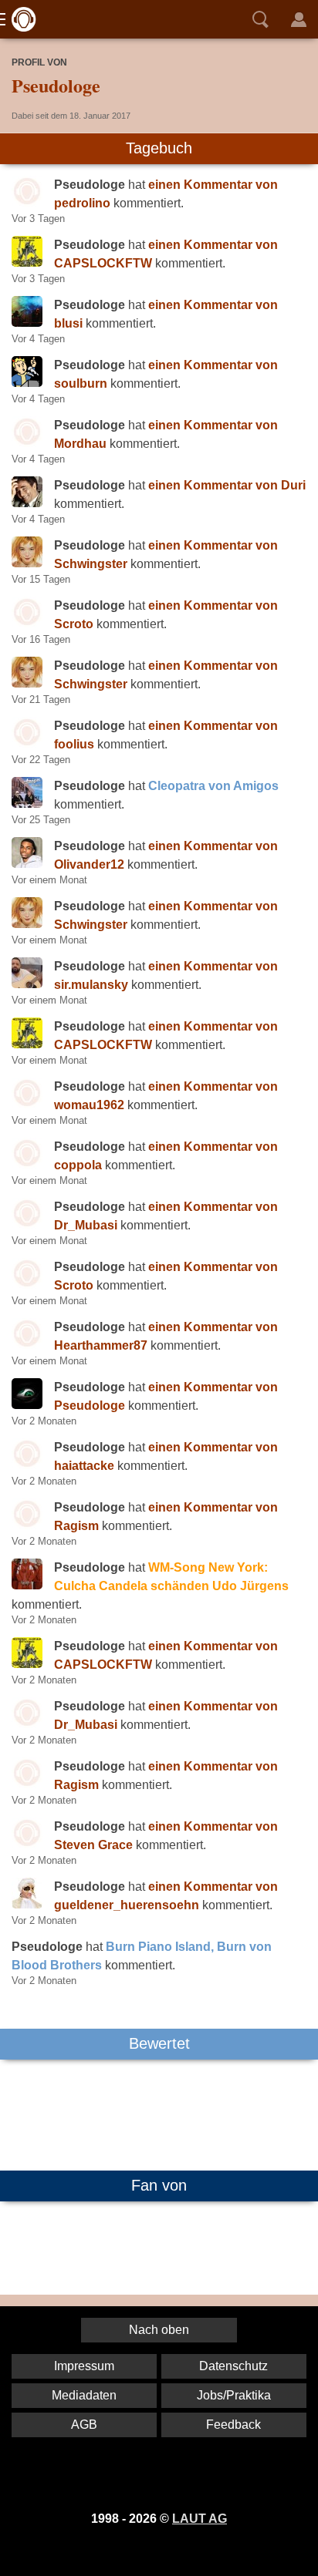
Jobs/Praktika (234, 2395)
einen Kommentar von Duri (227, 485)
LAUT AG (200, 2519)
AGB (84, 2425)
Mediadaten (84, 2395)
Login (299, 19)
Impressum (84, 2366)
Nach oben (159, 2330)
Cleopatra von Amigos (213, 786)
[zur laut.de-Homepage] (19, 19)
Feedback (233, 2425)
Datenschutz (233, 2366)
